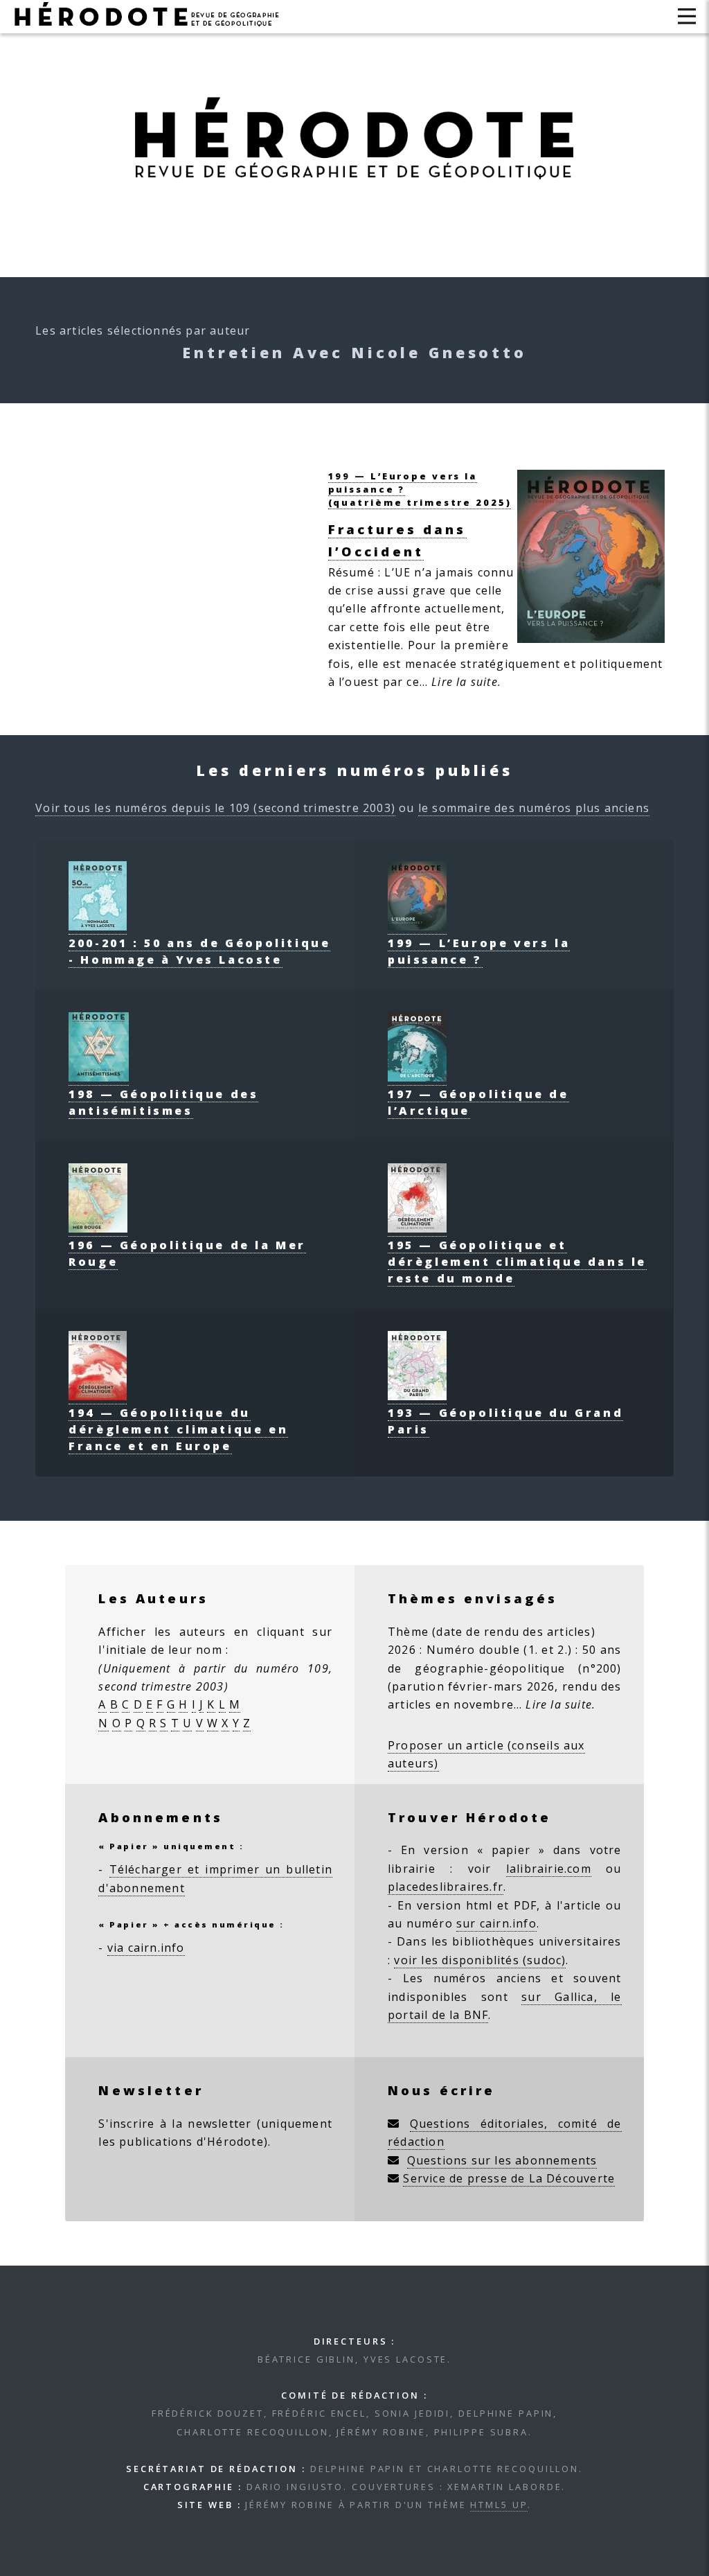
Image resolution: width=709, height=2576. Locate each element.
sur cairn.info (496, 1923)
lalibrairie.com (549, 1869)
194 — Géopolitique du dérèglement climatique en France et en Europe (178, 1429)
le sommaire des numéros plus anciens (534, 808)
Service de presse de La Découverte (509, 2178)
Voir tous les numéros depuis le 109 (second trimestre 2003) (215, 808)
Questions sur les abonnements (502, 2160)
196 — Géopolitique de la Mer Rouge (187, 1253)
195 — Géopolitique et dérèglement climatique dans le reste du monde (517, 1262)
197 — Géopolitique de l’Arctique (478, 1102)
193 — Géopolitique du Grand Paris (505, 1421)
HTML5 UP (499, 2505)
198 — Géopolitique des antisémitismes (163, 1102)
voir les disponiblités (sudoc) (480, 1960)
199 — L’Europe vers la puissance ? (479, 951)
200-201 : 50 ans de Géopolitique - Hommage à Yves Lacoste (199, 951)
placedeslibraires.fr (446, 1887)
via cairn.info (146, 1948)
